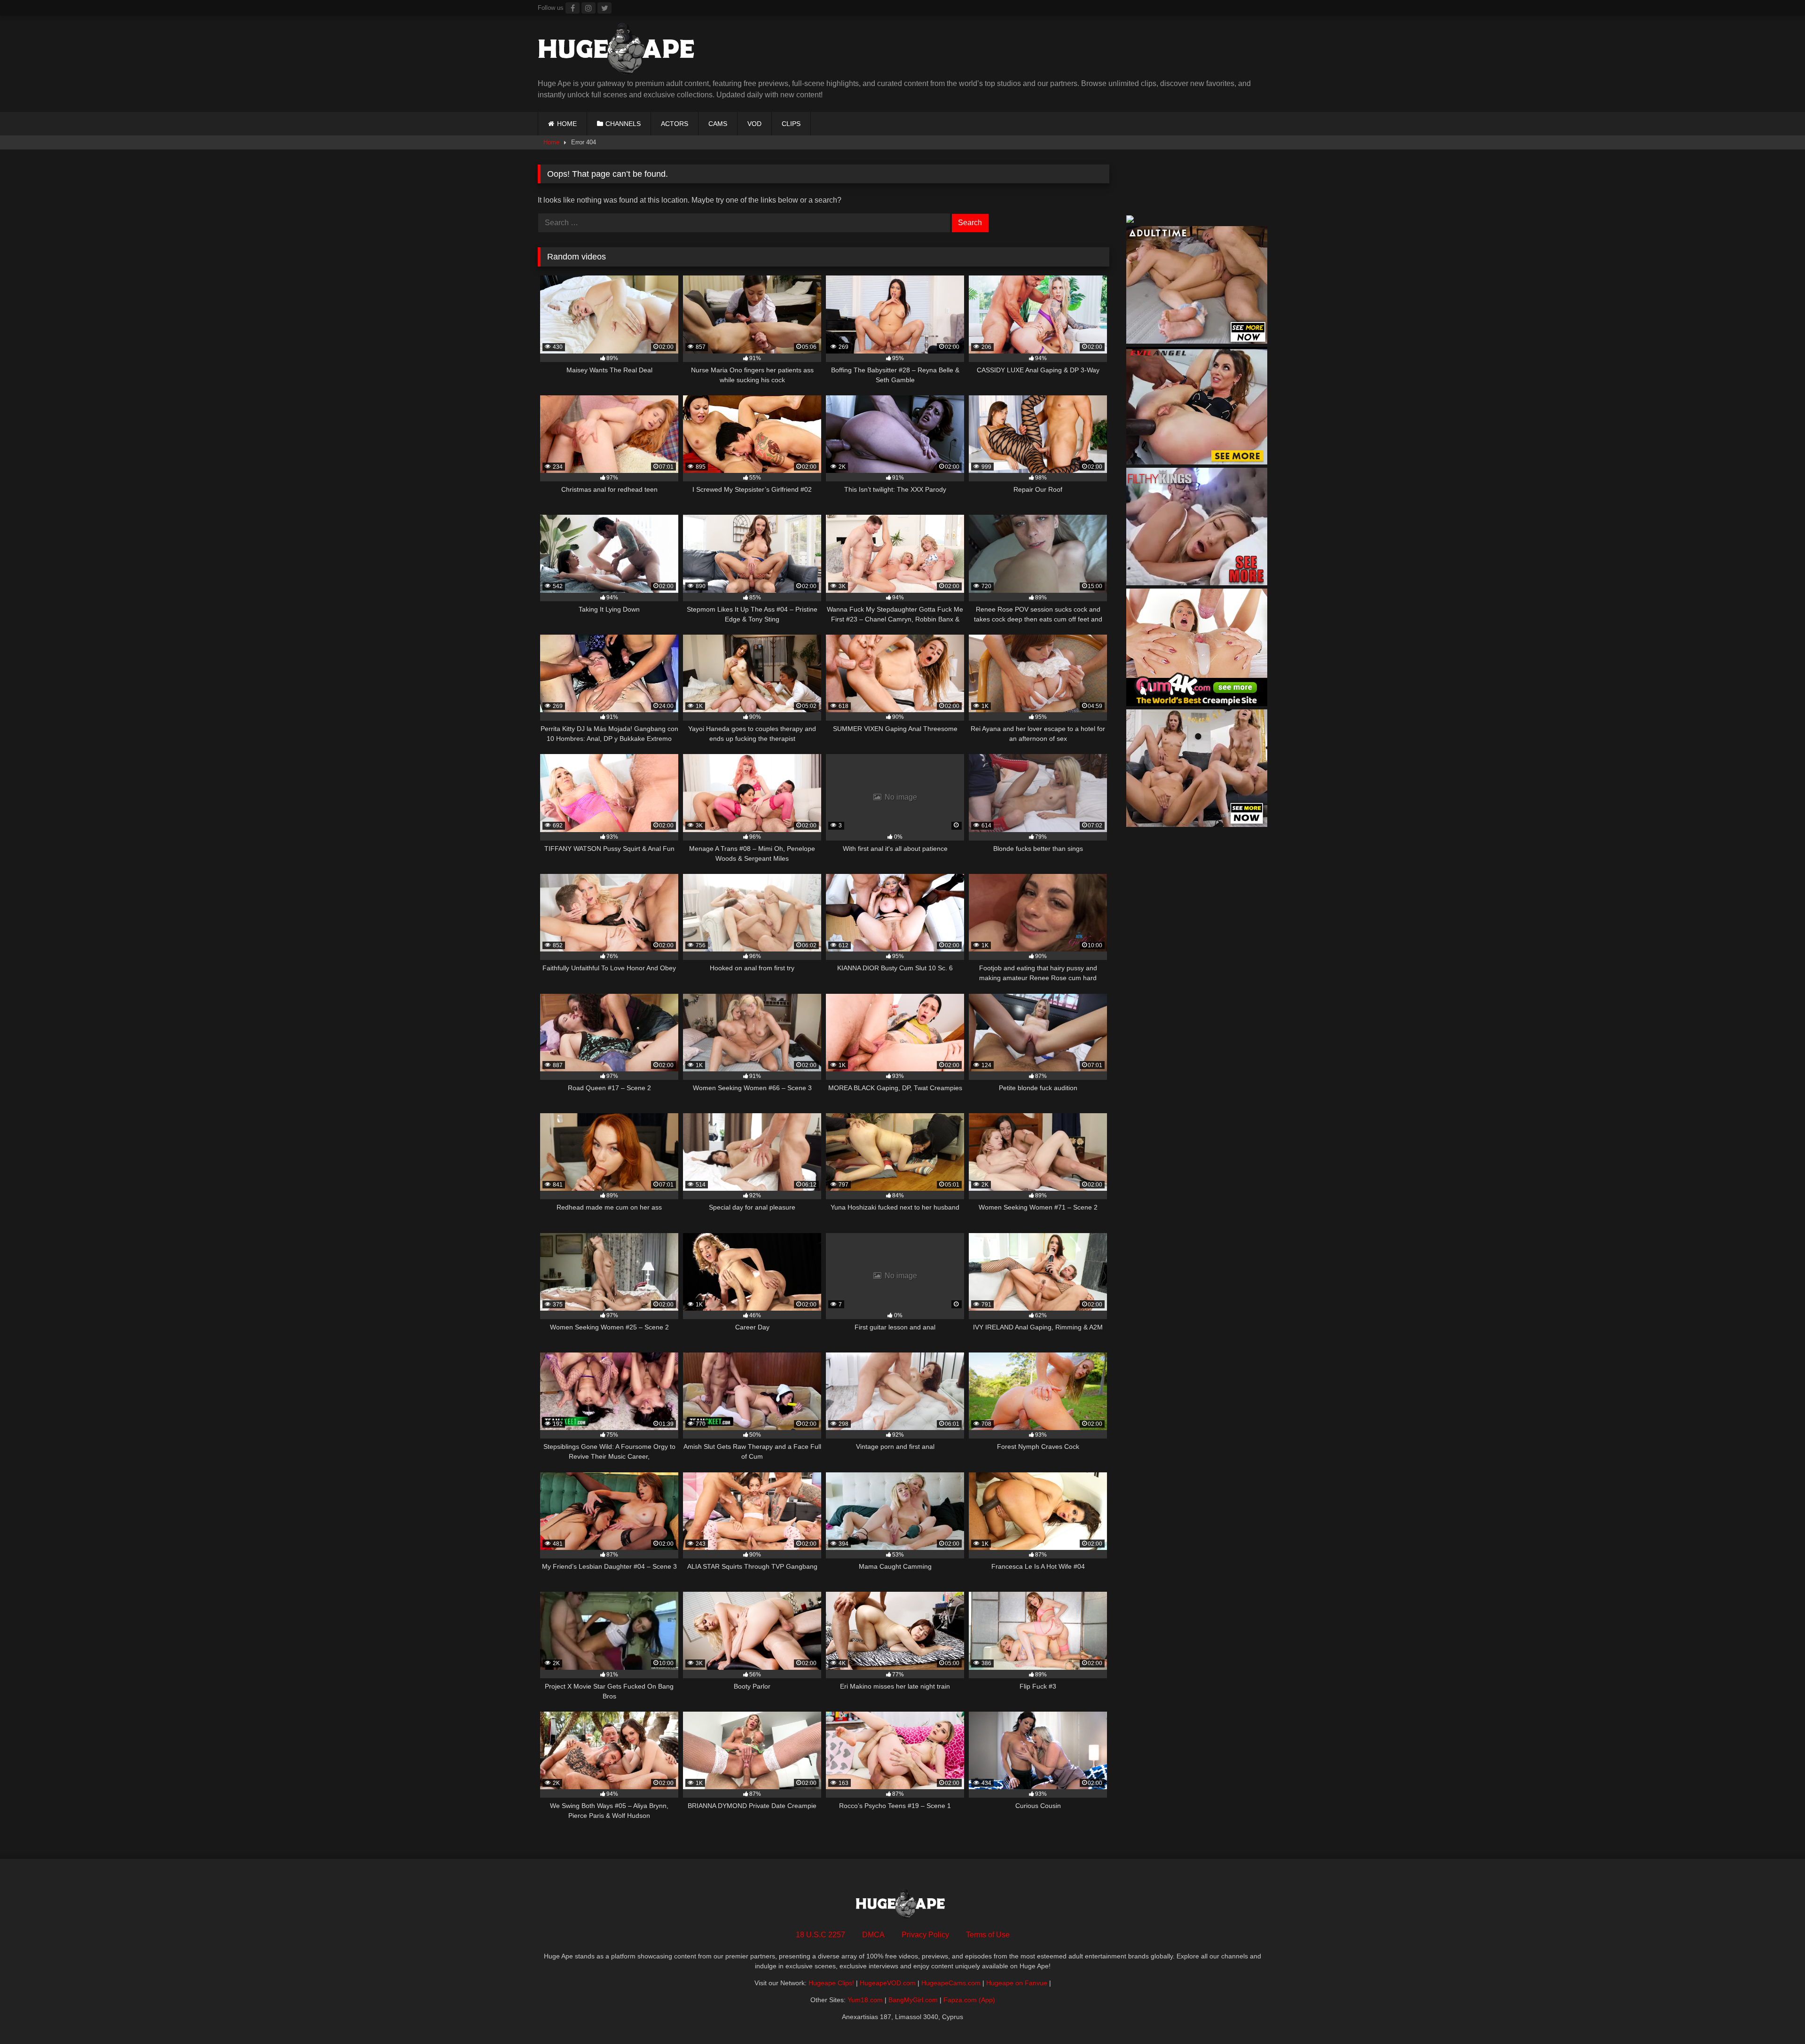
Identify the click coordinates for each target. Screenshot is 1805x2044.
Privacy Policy (925, 1935)
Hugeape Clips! (831, 1983)
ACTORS (675, 124)
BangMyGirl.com (913, 2000)
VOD (754, 124)
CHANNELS (623, 124)
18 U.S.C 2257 (820, 1935)
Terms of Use (988, 1935)
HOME (567, 124)
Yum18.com (865, 2000)
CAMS (718, 124)
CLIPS (791, 124)
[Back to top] (1776, 2016)
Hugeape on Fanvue (1017, 1983)
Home (551, 142)
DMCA (873, 1935)
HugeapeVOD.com (888, 1983)
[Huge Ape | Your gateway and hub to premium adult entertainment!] (620, 51)
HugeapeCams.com (951, 1983)
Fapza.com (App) (969, 2000)
